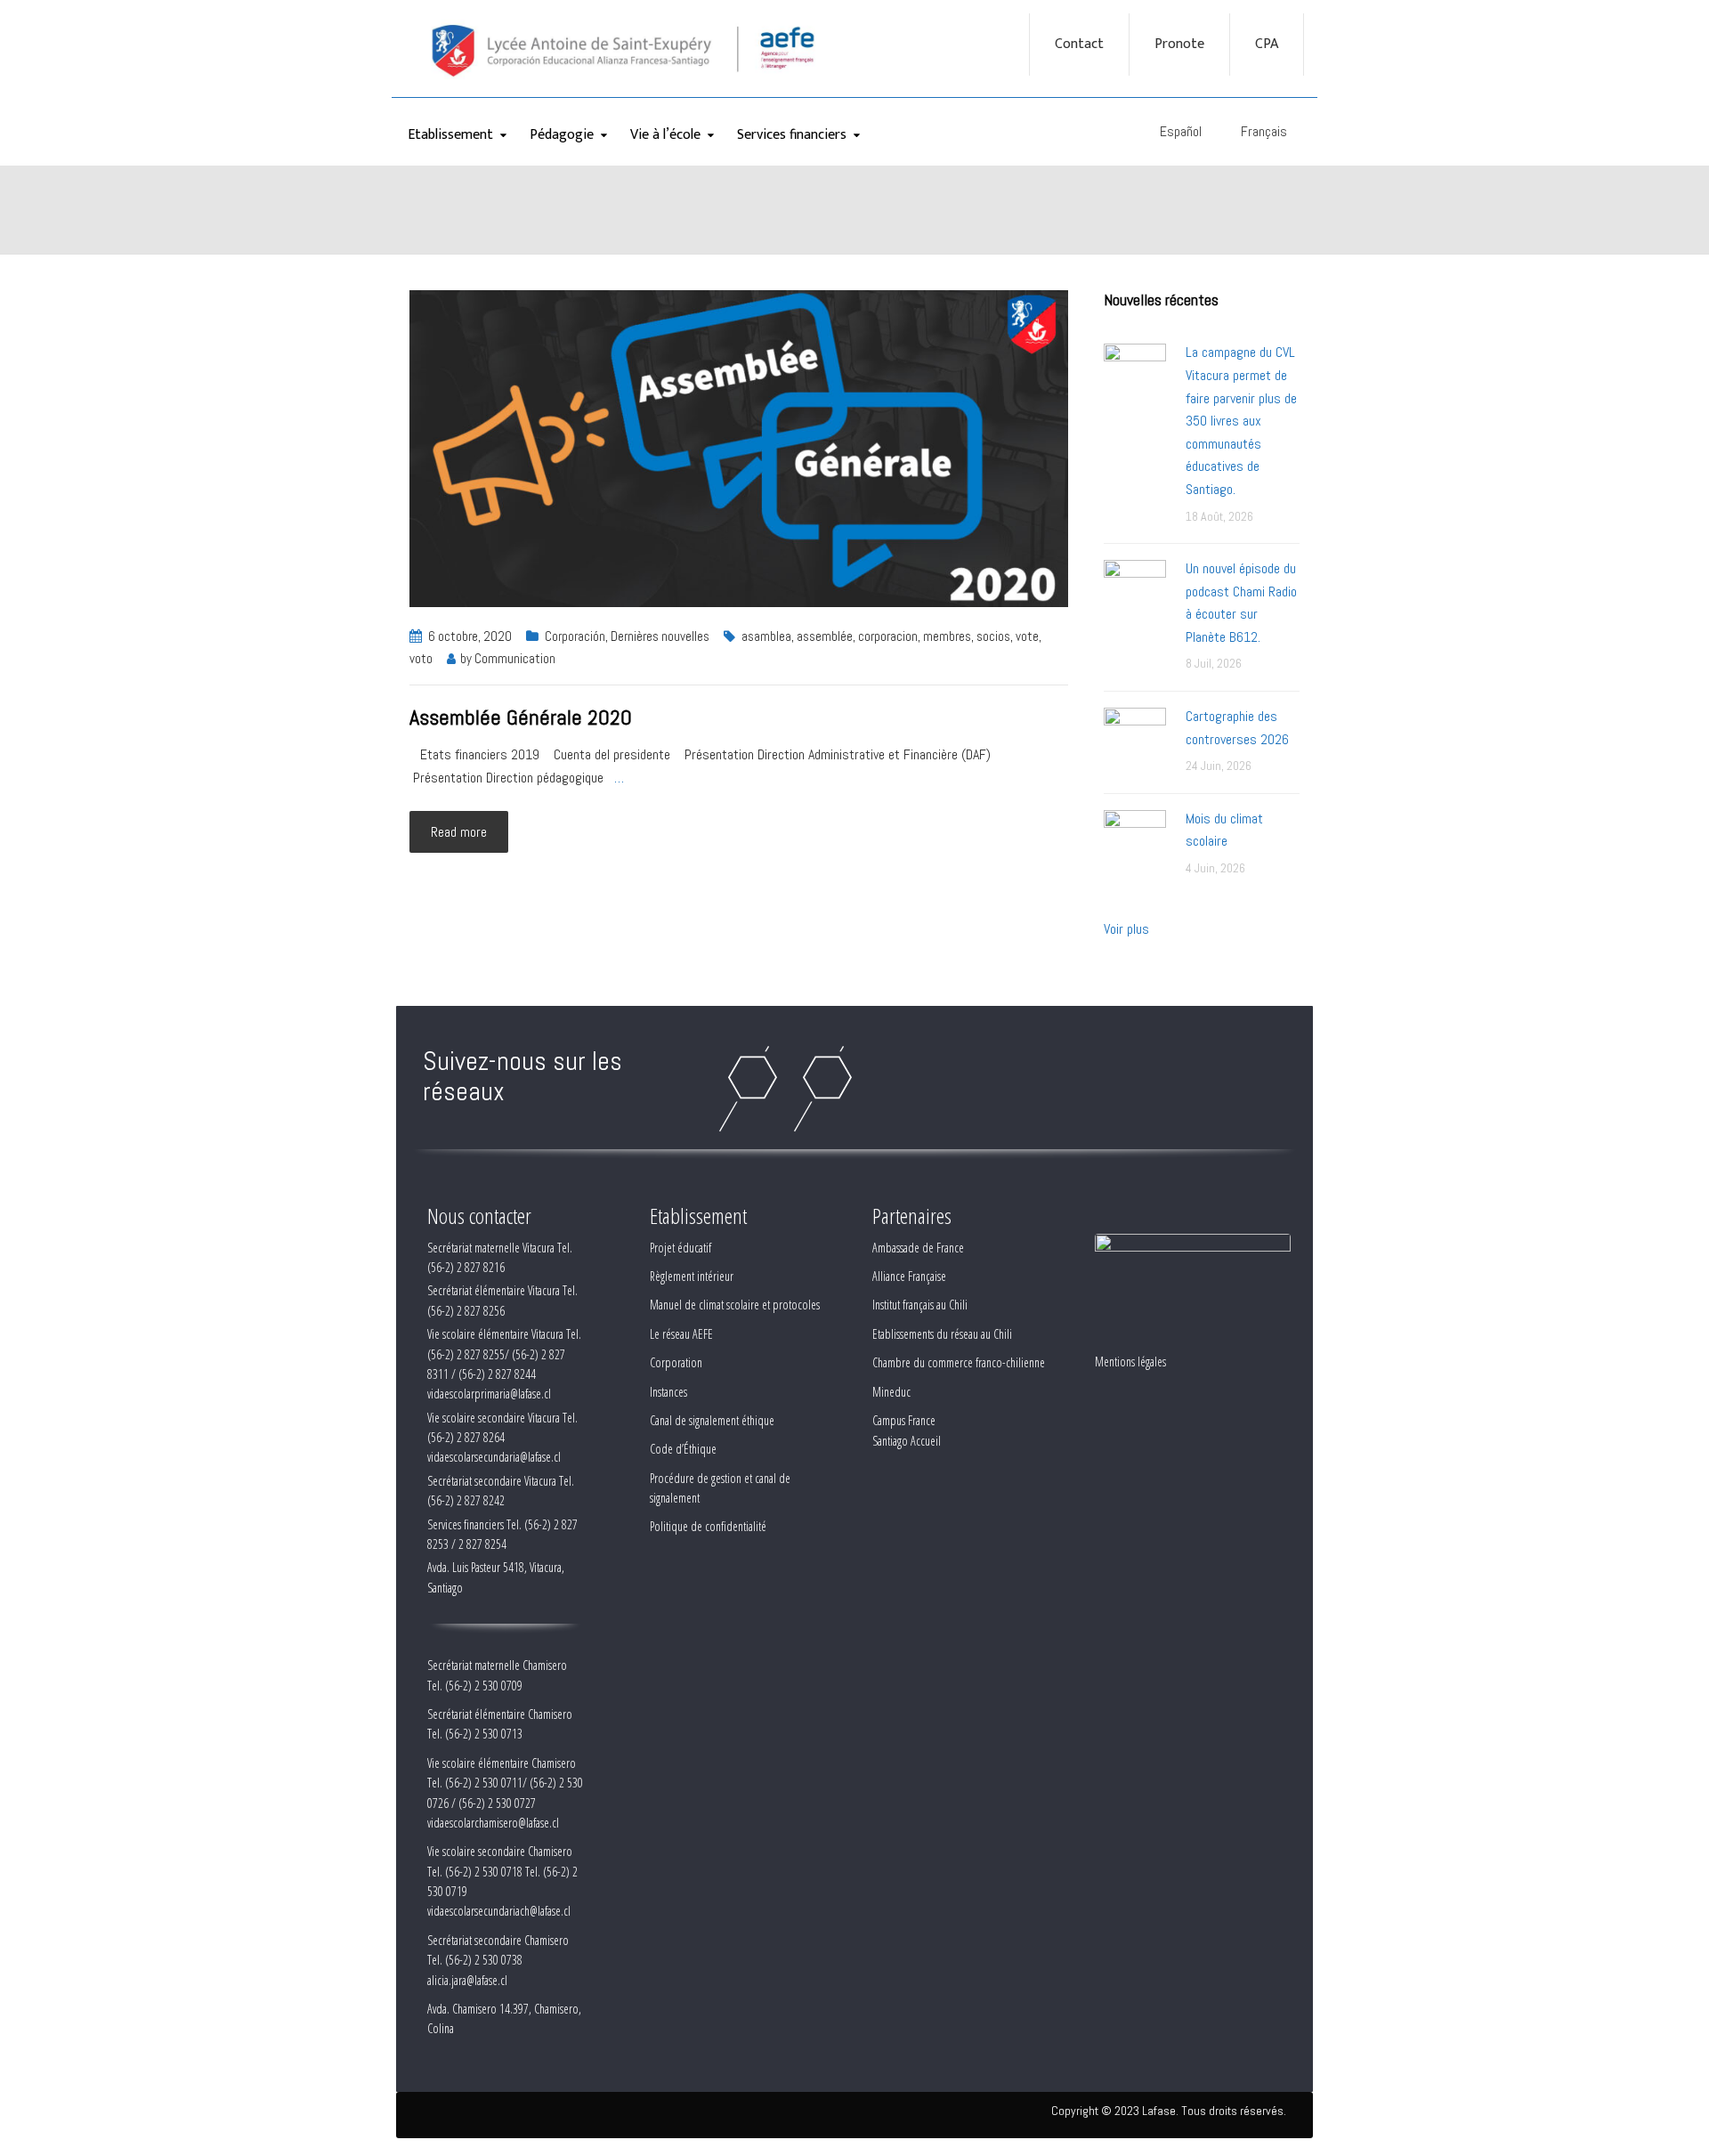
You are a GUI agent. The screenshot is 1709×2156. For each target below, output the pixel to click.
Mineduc (891, 1392)
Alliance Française (909, 1276)
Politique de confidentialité (708, 1526)
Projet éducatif (680, 1248)
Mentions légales (1130, 1362)
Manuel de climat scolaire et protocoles (735, 1305)
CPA (1267, 45)
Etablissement (450, 135)
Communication (515, 658)
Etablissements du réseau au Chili (942, 1334)
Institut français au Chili (920, 1305)
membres (947, 636)
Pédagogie (562, 135)
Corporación (575, 636)
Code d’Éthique (683, 1449)
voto (421, 658)
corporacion (888, 636)
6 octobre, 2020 (470, 636)
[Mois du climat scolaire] (1135, 840)
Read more (459, 832)
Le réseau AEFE (681, 1334)
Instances (668, 1392)
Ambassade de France (918, 1248)
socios (993, 636)
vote (1027, 636)
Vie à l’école (665, 135)
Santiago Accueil (907, 1441)
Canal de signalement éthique (712, 1420)
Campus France (904, 1420)
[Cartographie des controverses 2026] (1135, 738)
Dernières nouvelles (660, 636)
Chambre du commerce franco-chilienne (959, 1362)
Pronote (1179, 45)
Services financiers (792, 135)
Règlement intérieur (692, 1276)
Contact (1079, 45)
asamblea (766, 636)
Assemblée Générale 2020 (521, 717)
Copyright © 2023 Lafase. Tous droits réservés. (1169, 2111)
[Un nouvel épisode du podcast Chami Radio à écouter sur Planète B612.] (1135, 590)
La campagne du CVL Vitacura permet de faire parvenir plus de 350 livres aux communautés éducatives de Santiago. (1241, 421)
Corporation (676, 1362)
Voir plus (1126, 929)
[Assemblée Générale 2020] (739, 447)
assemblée (825, 636)
